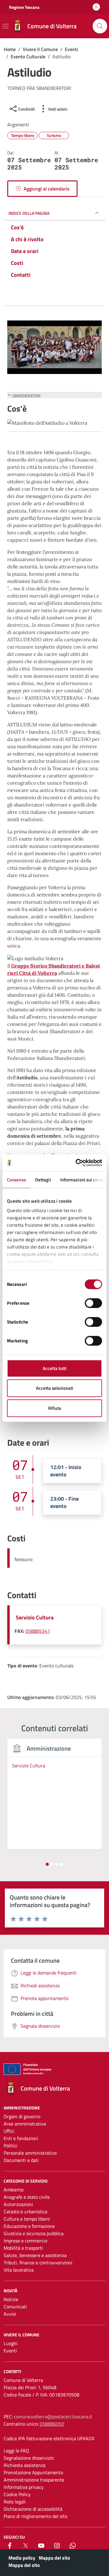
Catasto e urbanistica (25, 2211)
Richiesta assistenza (25, 2465)
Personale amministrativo (30, 2153)
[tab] (47, 1864)
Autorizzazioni (18, 2204)
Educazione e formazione (29, 2226)
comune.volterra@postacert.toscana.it (53, 2417)
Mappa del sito (54, 2558)
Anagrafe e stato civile (27, 2197)
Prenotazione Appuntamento (33, 2472)
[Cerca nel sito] (100, 26)
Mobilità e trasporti (23, 2248)
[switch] (93, 1303)
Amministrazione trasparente (34, 2480)
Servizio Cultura (35, 1617)
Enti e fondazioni (21, 2138)
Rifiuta (55, 1408)
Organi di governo (22, 2116)
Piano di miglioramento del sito (35, 2516)
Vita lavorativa (19, 2270)
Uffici (9, 2131)
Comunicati (15, 2307)
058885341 (38, 1631)
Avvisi (10, 2314)
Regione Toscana (24, 7)
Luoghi (11, 2343)
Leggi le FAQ (16, 2451)
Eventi (10, 2351)
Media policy (22, 2558)
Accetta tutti (55, 1368)
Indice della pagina (29, 213)
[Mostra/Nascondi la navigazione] (5, 26)
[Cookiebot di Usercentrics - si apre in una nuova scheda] (77, 1163)
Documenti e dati (21, 2160)
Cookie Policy (17, 2494)
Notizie (11, 2299)
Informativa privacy (24, 2487)
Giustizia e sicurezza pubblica (34, 2233)
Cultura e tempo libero (27, 2219)
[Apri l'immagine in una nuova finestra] (54, 349)
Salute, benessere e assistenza (35, 2255)
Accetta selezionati (55, 1388)
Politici (11, 2146)
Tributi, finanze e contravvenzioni (38, 2263)
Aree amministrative (25, 2124)
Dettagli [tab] (43, 1179)
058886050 (52, 2424)
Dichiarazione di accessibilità (33, 2509)
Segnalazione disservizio (29, 2458)
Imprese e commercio (25, 2241)
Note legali (15, 2502)
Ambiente (14, 2190)
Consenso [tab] (17, 1179)
